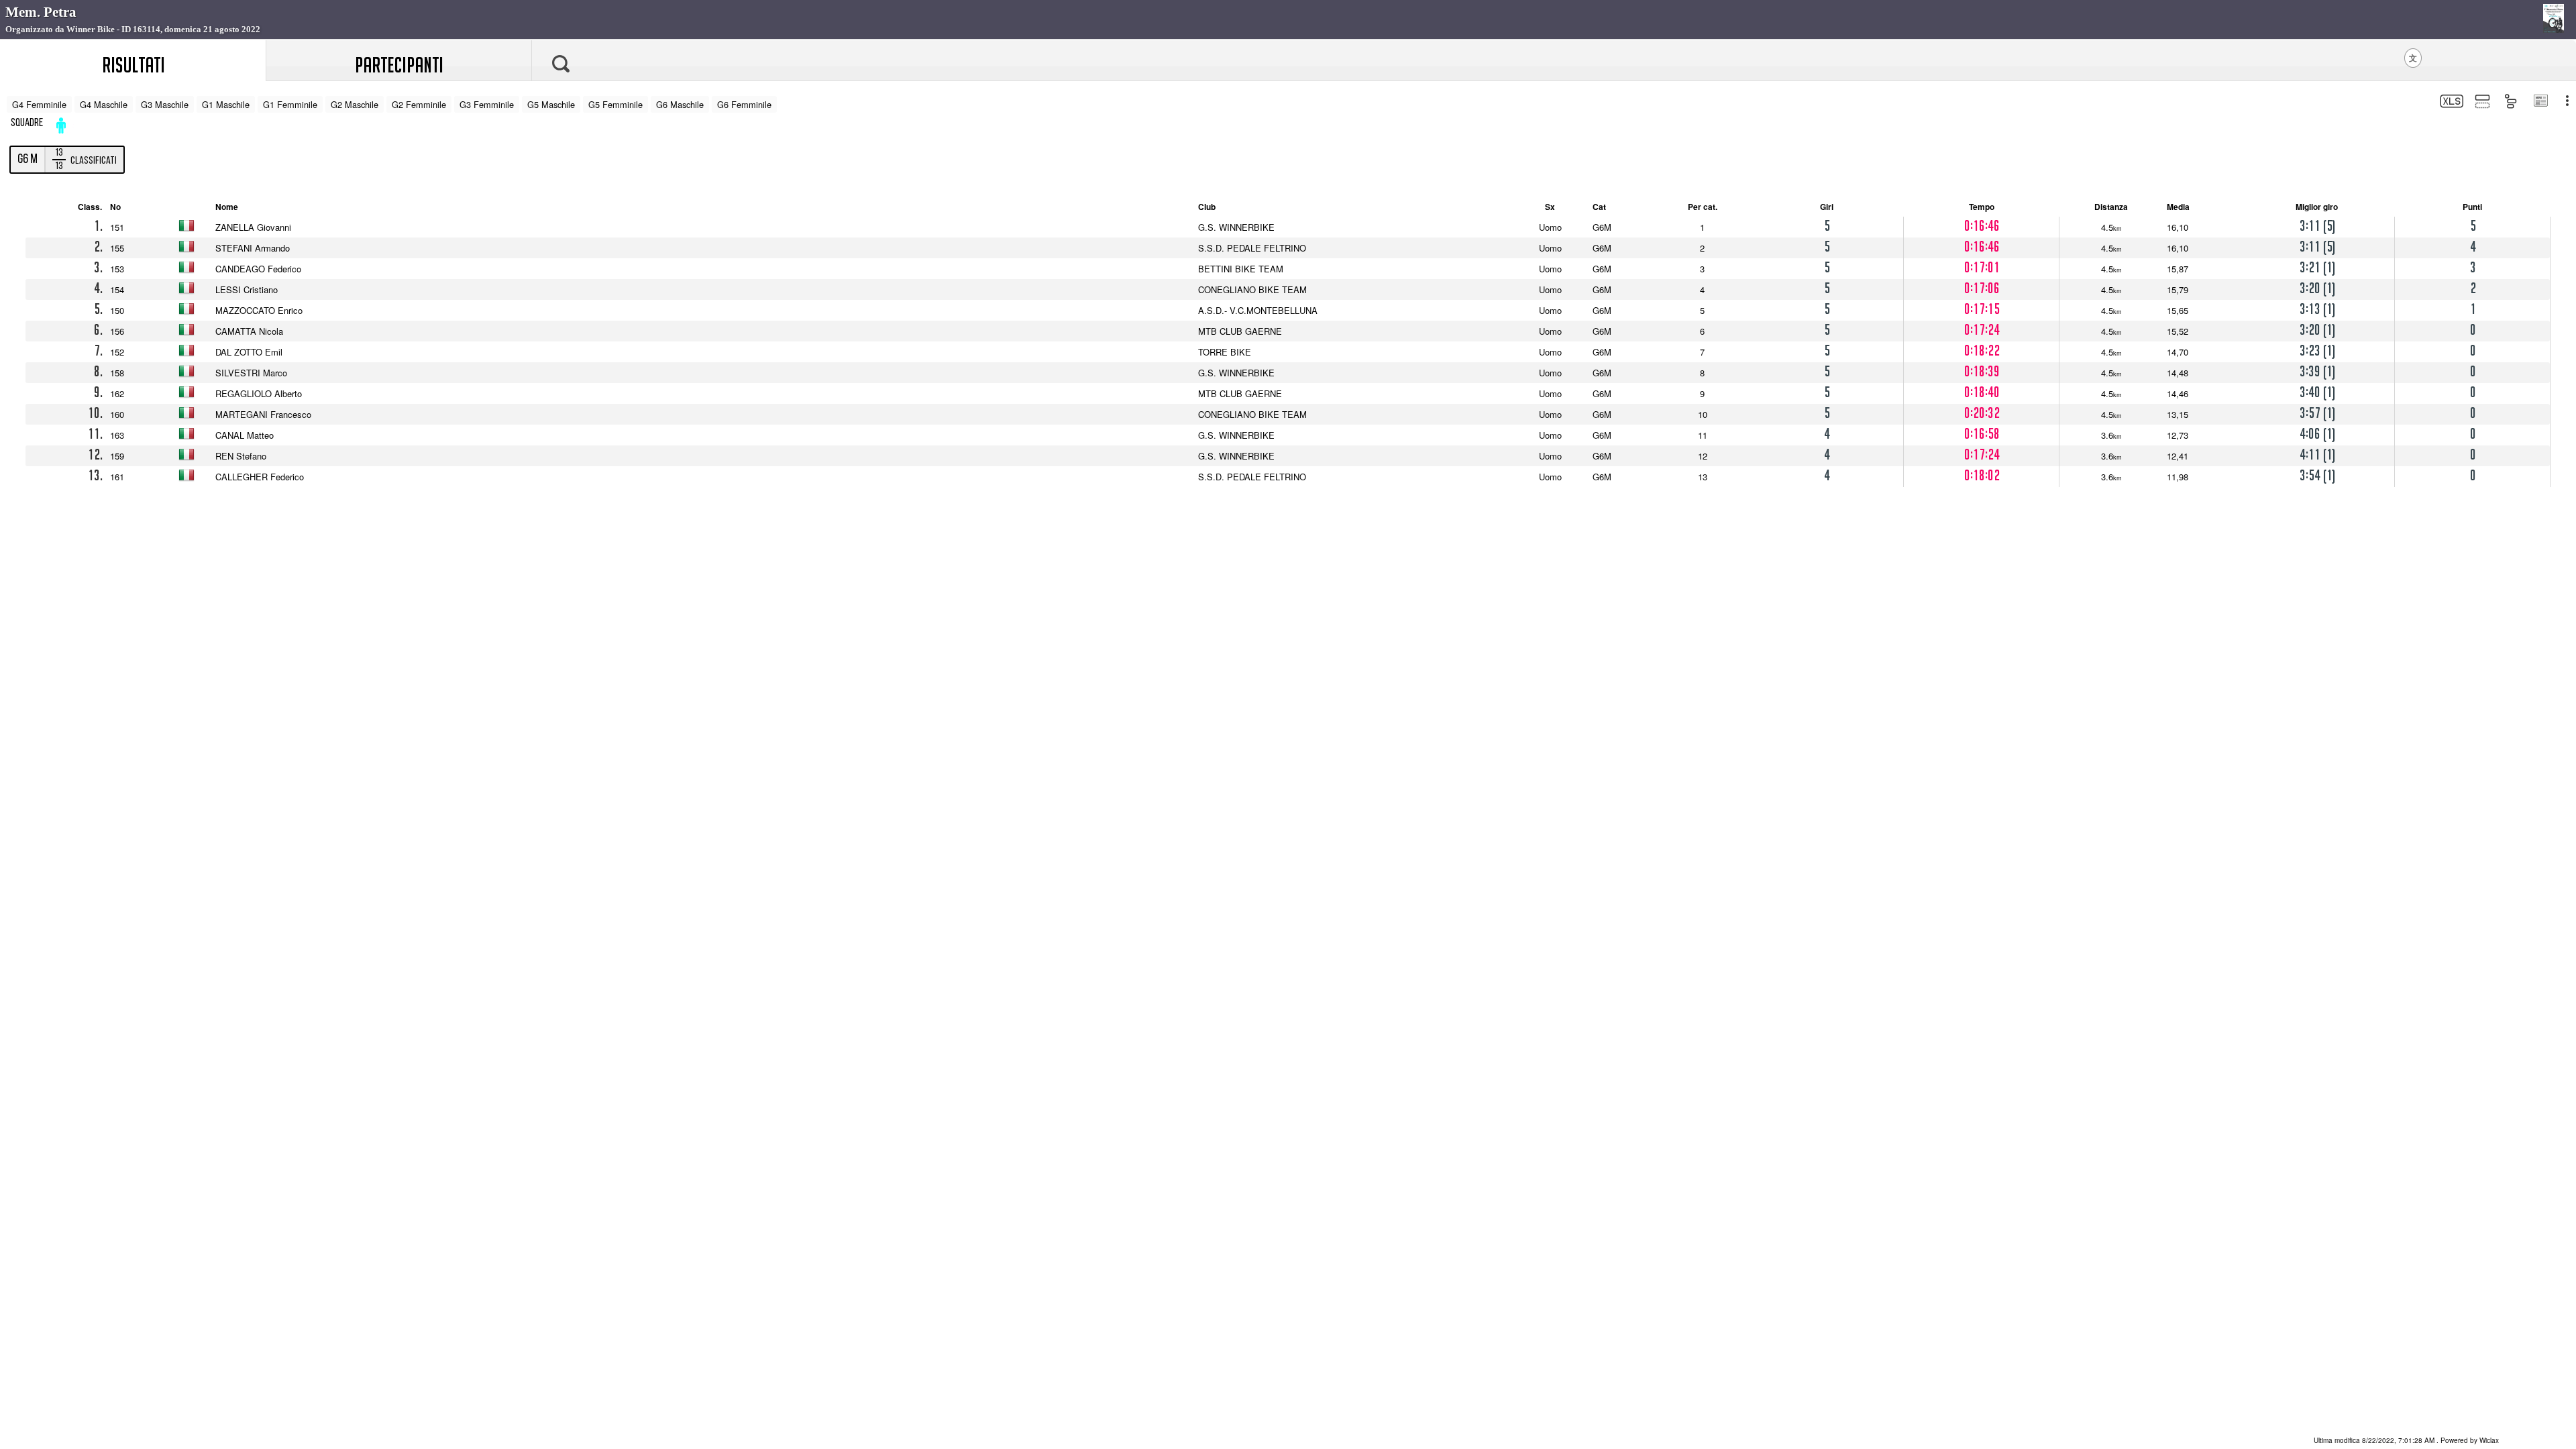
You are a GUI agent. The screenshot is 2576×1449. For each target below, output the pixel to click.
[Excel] (2450, 103)
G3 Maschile (165, 104)
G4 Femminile (39, 104)
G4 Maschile (104, 104)
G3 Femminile (487, 104)
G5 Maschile (551, 104)
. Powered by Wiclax (2406, 1440)
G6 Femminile (744, 104)
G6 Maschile (680, 104)
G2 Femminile (419, 104)
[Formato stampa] (2540, 102)
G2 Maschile (355, 104)
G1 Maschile (226, 104)
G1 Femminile (290, 104)
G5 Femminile (615, 104)
